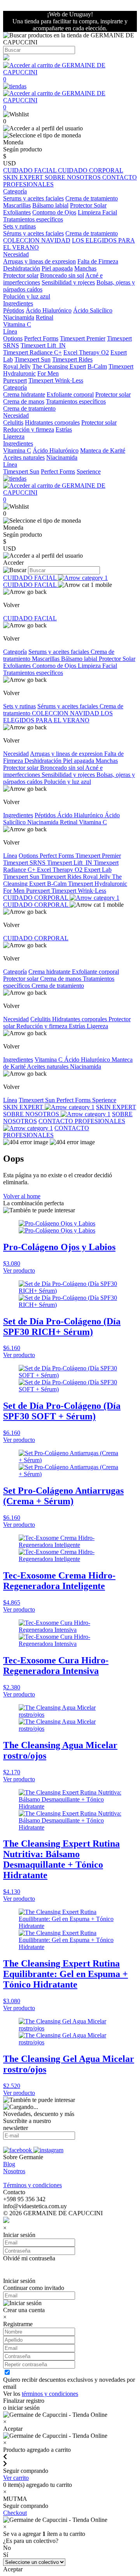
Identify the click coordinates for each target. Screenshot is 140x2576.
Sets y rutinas (19, 706)
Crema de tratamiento (92, 198)
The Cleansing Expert (59, 366)
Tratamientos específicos (33, 219)
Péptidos (14, 310)
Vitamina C (17, 324)
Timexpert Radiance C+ (32, 352)
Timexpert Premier (83, 338)
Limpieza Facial (97, 212)
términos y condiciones (50, 2394)
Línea (10, 856)
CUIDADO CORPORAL (91, 170)
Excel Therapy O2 (86, 352)
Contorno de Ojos (54, 212)
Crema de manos (24, 401)
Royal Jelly (17, 366)
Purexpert (15, 380)
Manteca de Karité (103, 450)
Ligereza (14, 436)
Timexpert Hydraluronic (98, 884)
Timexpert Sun (32, 359)
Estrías (64, 429)
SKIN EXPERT (24, 177)
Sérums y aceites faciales (33, 233)
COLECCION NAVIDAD (37, 240)
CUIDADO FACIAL (31, 170)
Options (13, 338)
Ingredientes (18, 815)
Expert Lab (98, 870)
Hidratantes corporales (52, 422)
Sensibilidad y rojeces (68, 282)
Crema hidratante (24, 394)
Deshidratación (22, 268)
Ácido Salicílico (93, 310)
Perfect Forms (41, 338)
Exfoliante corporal (70, 394)
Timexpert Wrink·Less (56, 380)
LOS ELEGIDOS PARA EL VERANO (58, 717)
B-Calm (97, 366)
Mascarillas (17, 205)
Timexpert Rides (72, 359)
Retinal (45, 317)
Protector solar (21, 275)
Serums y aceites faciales (33, 198)
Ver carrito (16, 2478)
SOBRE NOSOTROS (73, 177)
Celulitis (13, 422)
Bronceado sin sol (62, 275)
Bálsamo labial (50, 205)
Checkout (15, 2513)
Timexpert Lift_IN (43, 345)
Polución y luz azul (27, 296)
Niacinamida (19, 317)
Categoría (15, 652)
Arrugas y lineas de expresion (39, 261)
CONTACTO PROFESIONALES (46, 1132)
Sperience (89, 471)
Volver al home (22, 1196)
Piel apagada (57, 268)
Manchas (85, 268)
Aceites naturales (24, 457)
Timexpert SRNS (25, 863)
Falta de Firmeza (98, 261)
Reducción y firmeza (29, 429)
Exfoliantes (17, 212)
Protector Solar (88, 205)
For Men (48, 373)
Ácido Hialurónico (49, 310)
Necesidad (16, 754)
